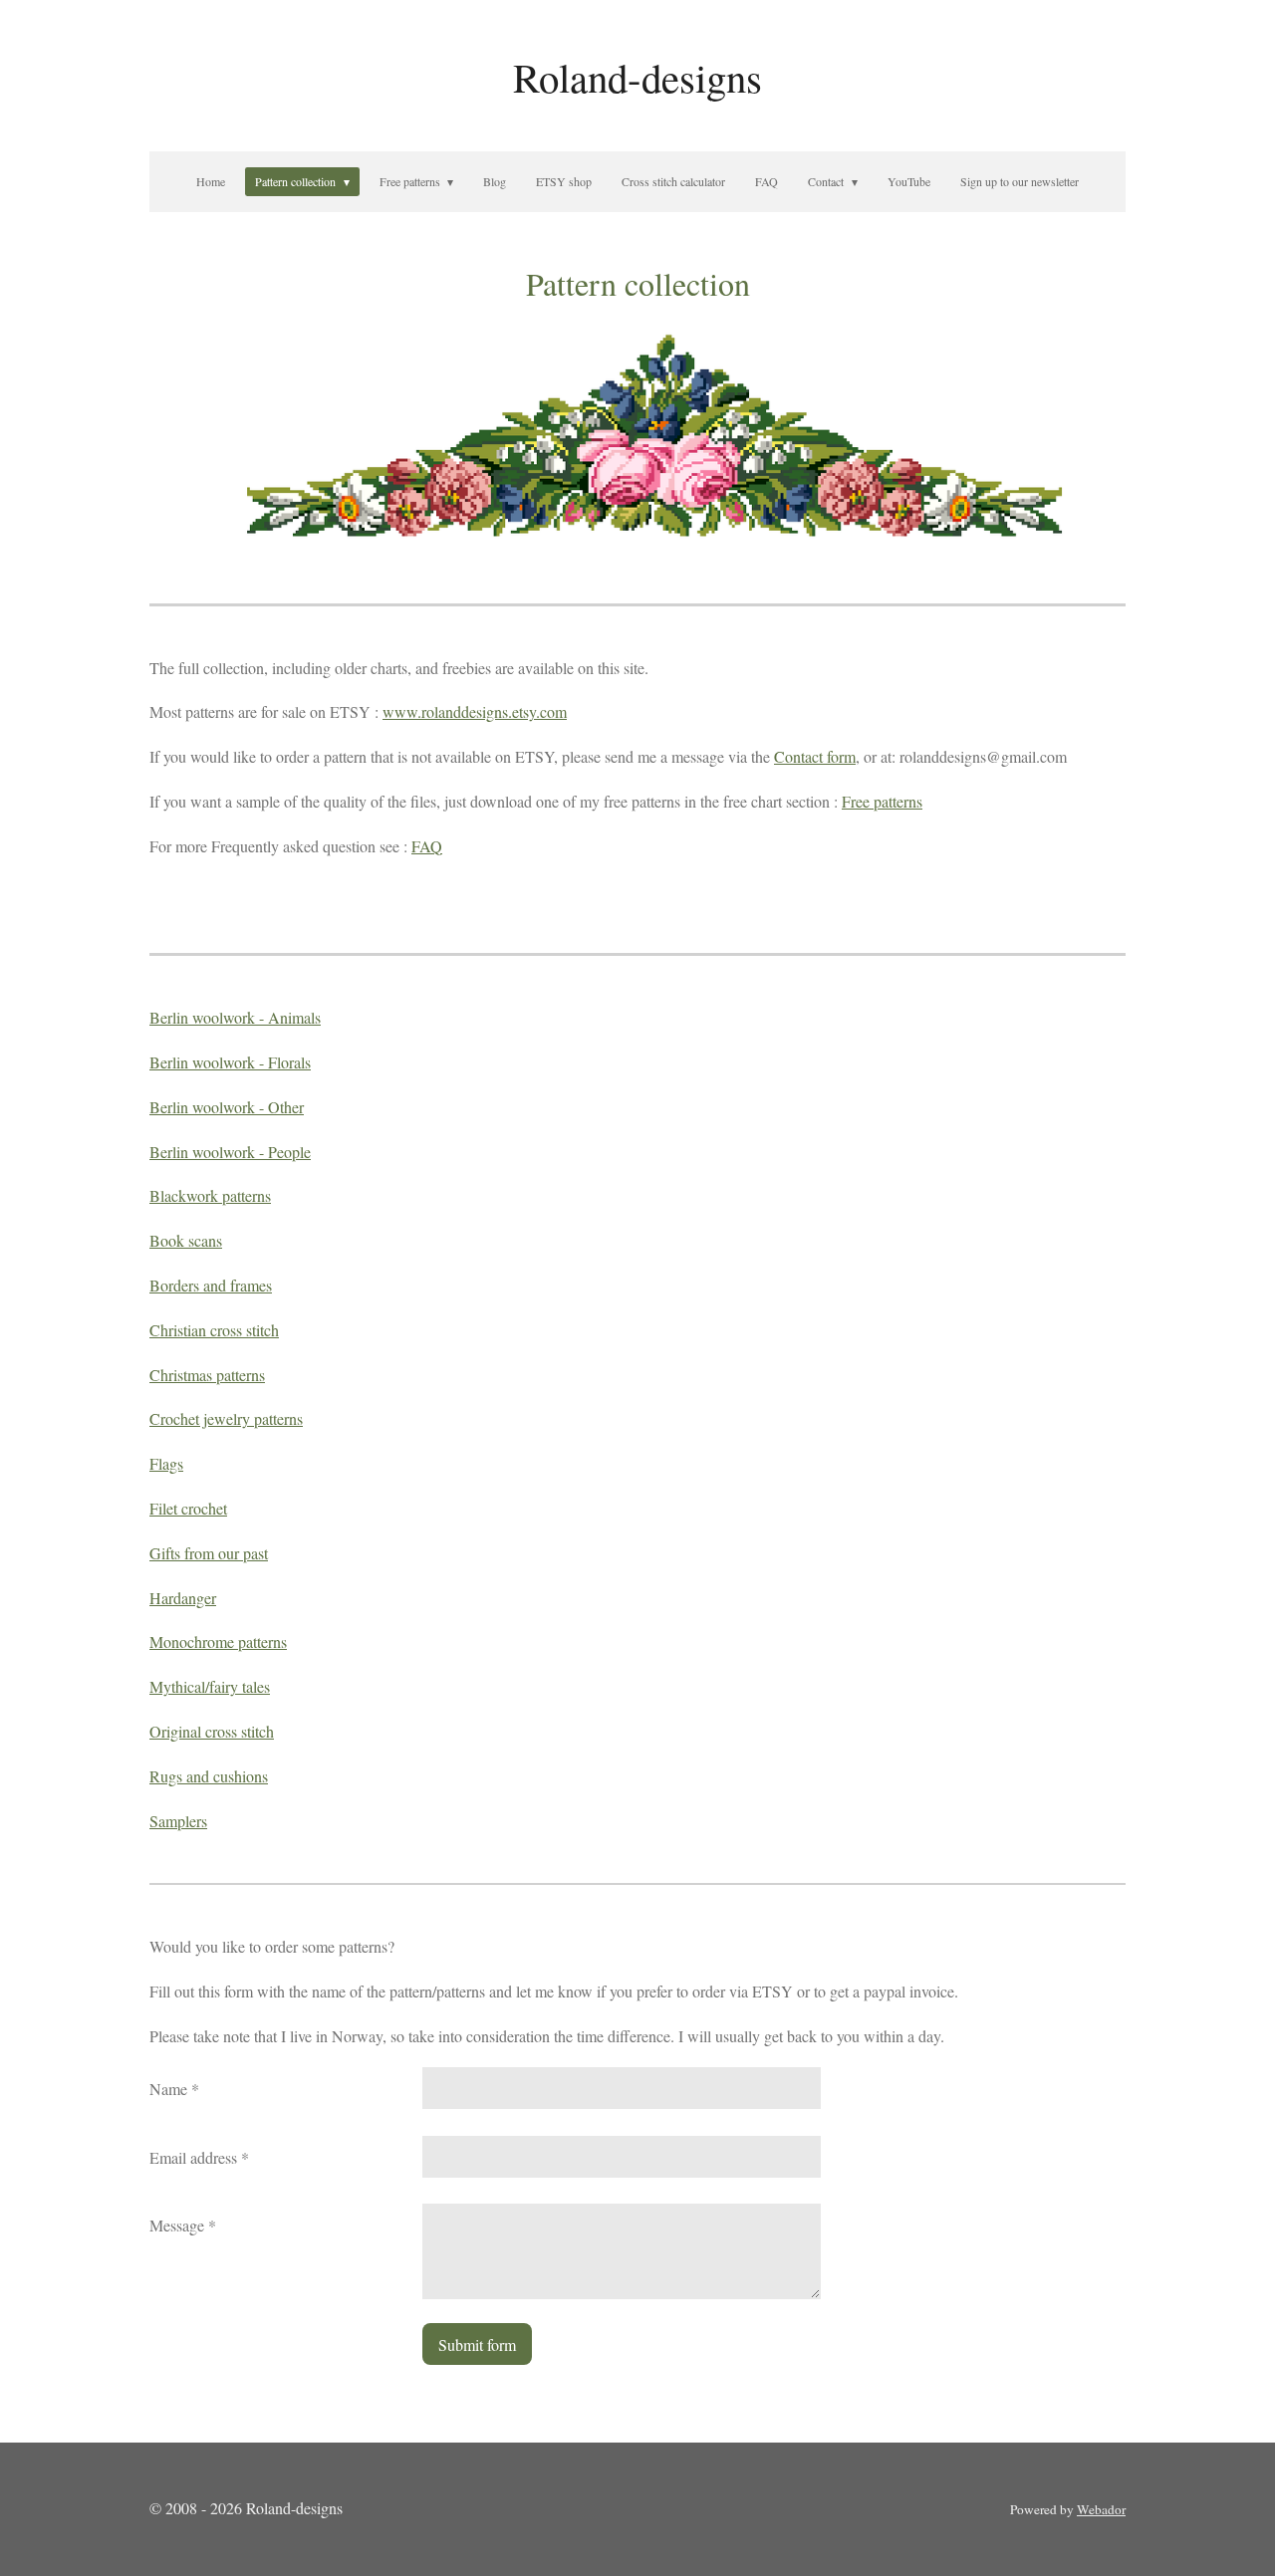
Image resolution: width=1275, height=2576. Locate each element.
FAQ (427, 846)
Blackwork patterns (210, 1195)
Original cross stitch (212, 1731)
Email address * (199, 2157)
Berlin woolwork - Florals (230, 1062)
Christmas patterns (207, 1375)
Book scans (186, 1240)
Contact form (815, 756)
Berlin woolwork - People (230, 1152)
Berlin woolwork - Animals (235, 1017)
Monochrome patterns (218, 1641)
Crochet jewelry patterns (226, 1418)
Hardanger (183, 1598)
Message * (183, 2225)
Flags (166, 1463)
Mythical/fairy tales (210, 1686)
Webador (1101, 2509)
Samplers (178, 1821)
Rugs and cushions (209, 1776)
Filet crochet (188, 1508)
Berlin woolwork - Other (227, 1107)
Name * (174, 2089)
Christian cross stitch (214, 1330)
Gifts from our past (209, 1553)
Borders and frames (211, 1285)
